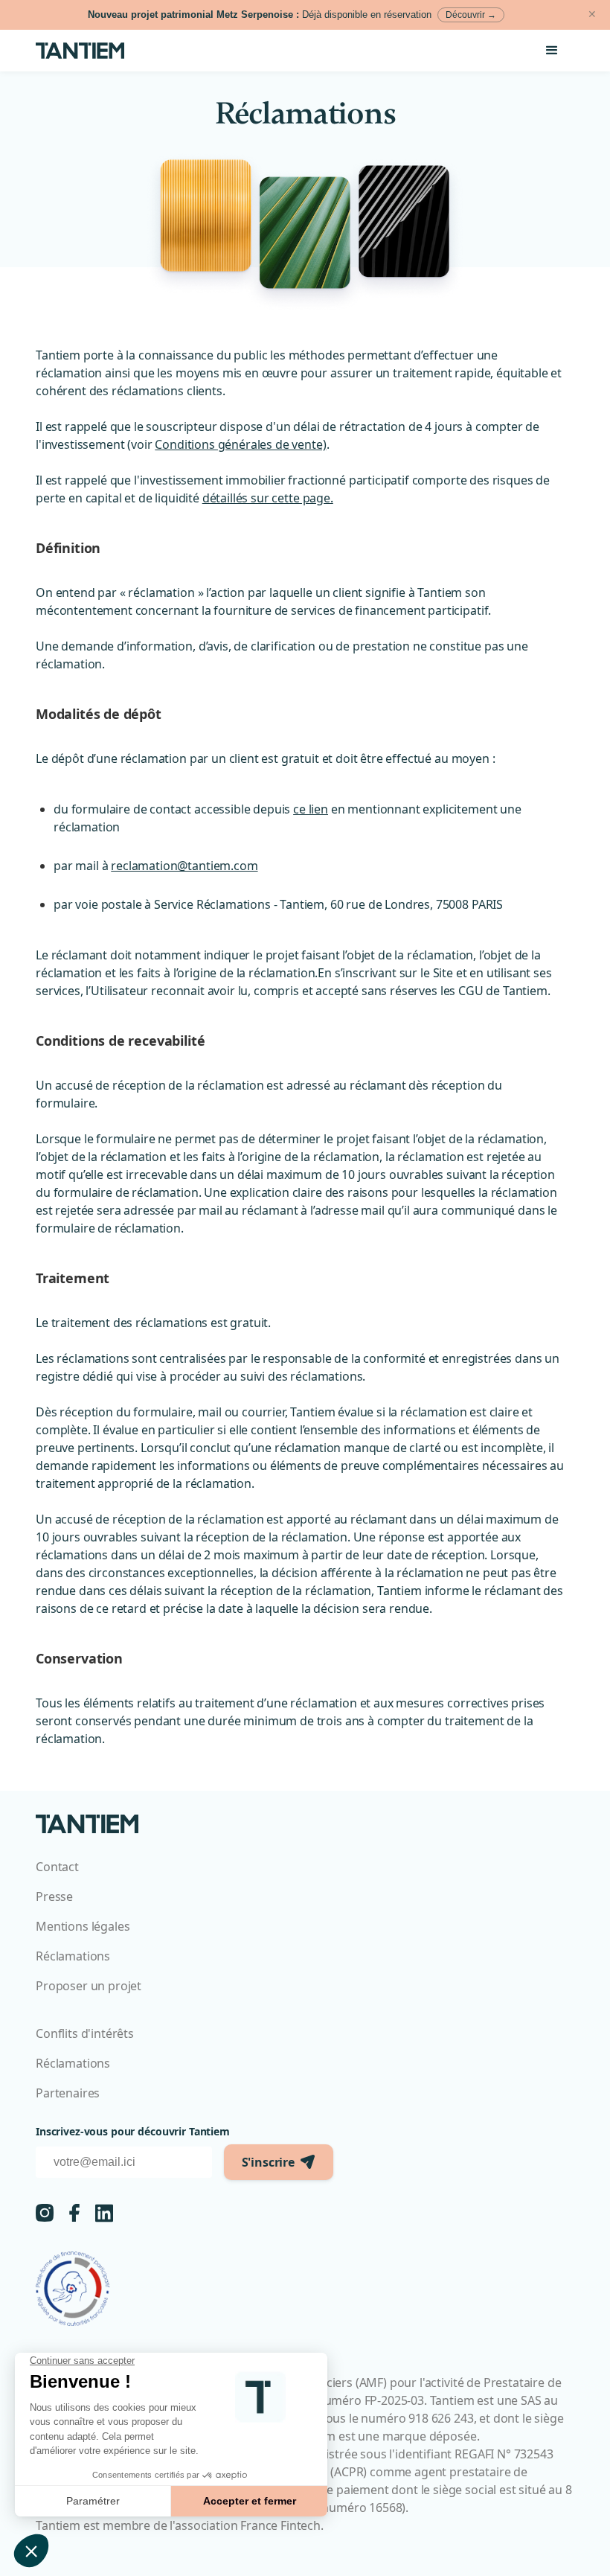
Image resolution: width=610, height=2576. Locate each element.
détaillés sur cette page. (268, 498)
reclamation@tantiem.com (184, 866)
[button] (552, 51)
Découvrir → (471, 15)
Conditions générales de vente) (240, 444)
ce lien (311, 809)
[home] (89, 51)
